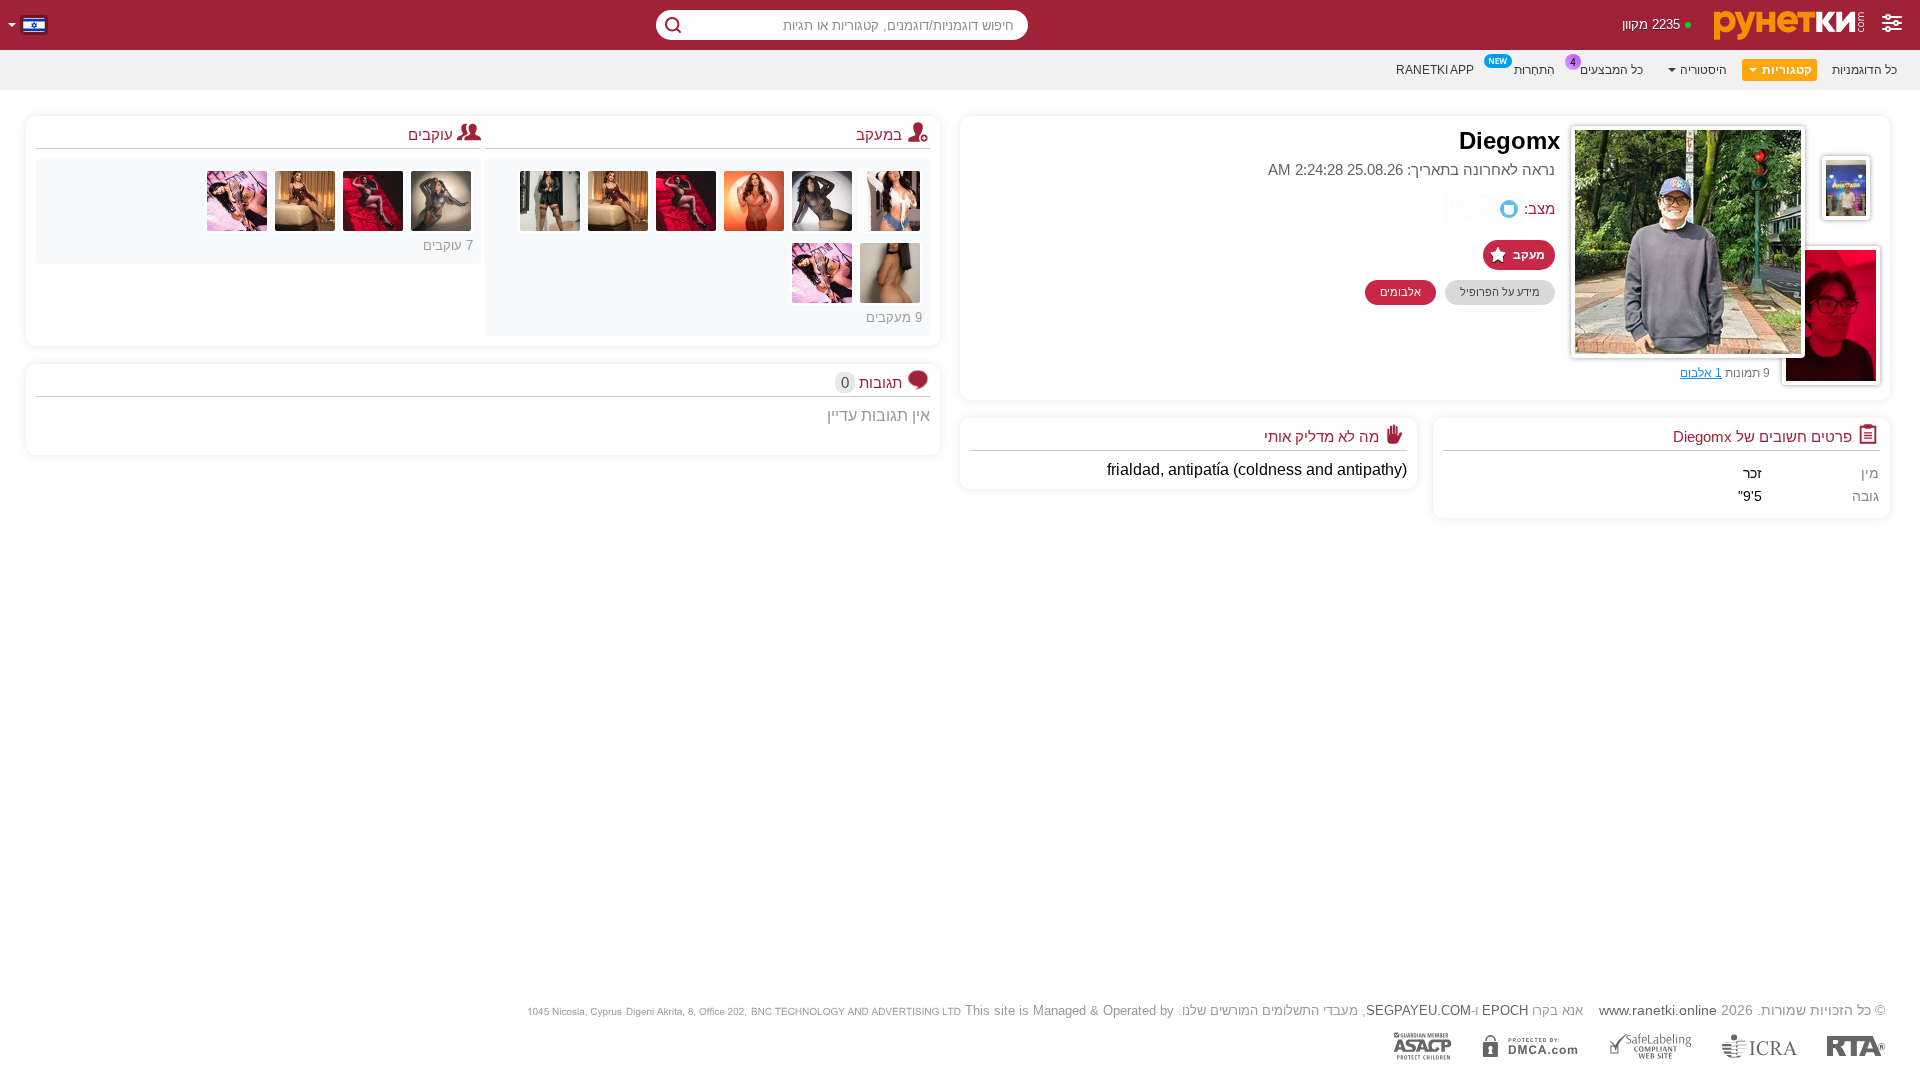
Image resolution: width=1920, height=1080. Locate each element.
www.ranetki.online (1658, 1010)
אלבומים (1400, 292)
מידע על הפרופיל (1500, 292)
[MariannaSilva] (890, 201)
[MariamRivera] (441, 201)
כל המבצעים (1611, 70)
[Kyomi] (890, 273)
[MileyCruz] (550, 201)
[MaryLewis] (618, 201)
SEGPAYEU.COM (1418, 1010)
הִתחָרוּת (1534, 70)
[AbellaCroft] (754, 201)
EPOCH (1505, 1010)
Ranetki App (1435, 70)
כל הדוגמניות (1864, 70)
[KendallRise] (822, 201)
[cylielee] (822, 273)
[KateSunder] (686, 201)
